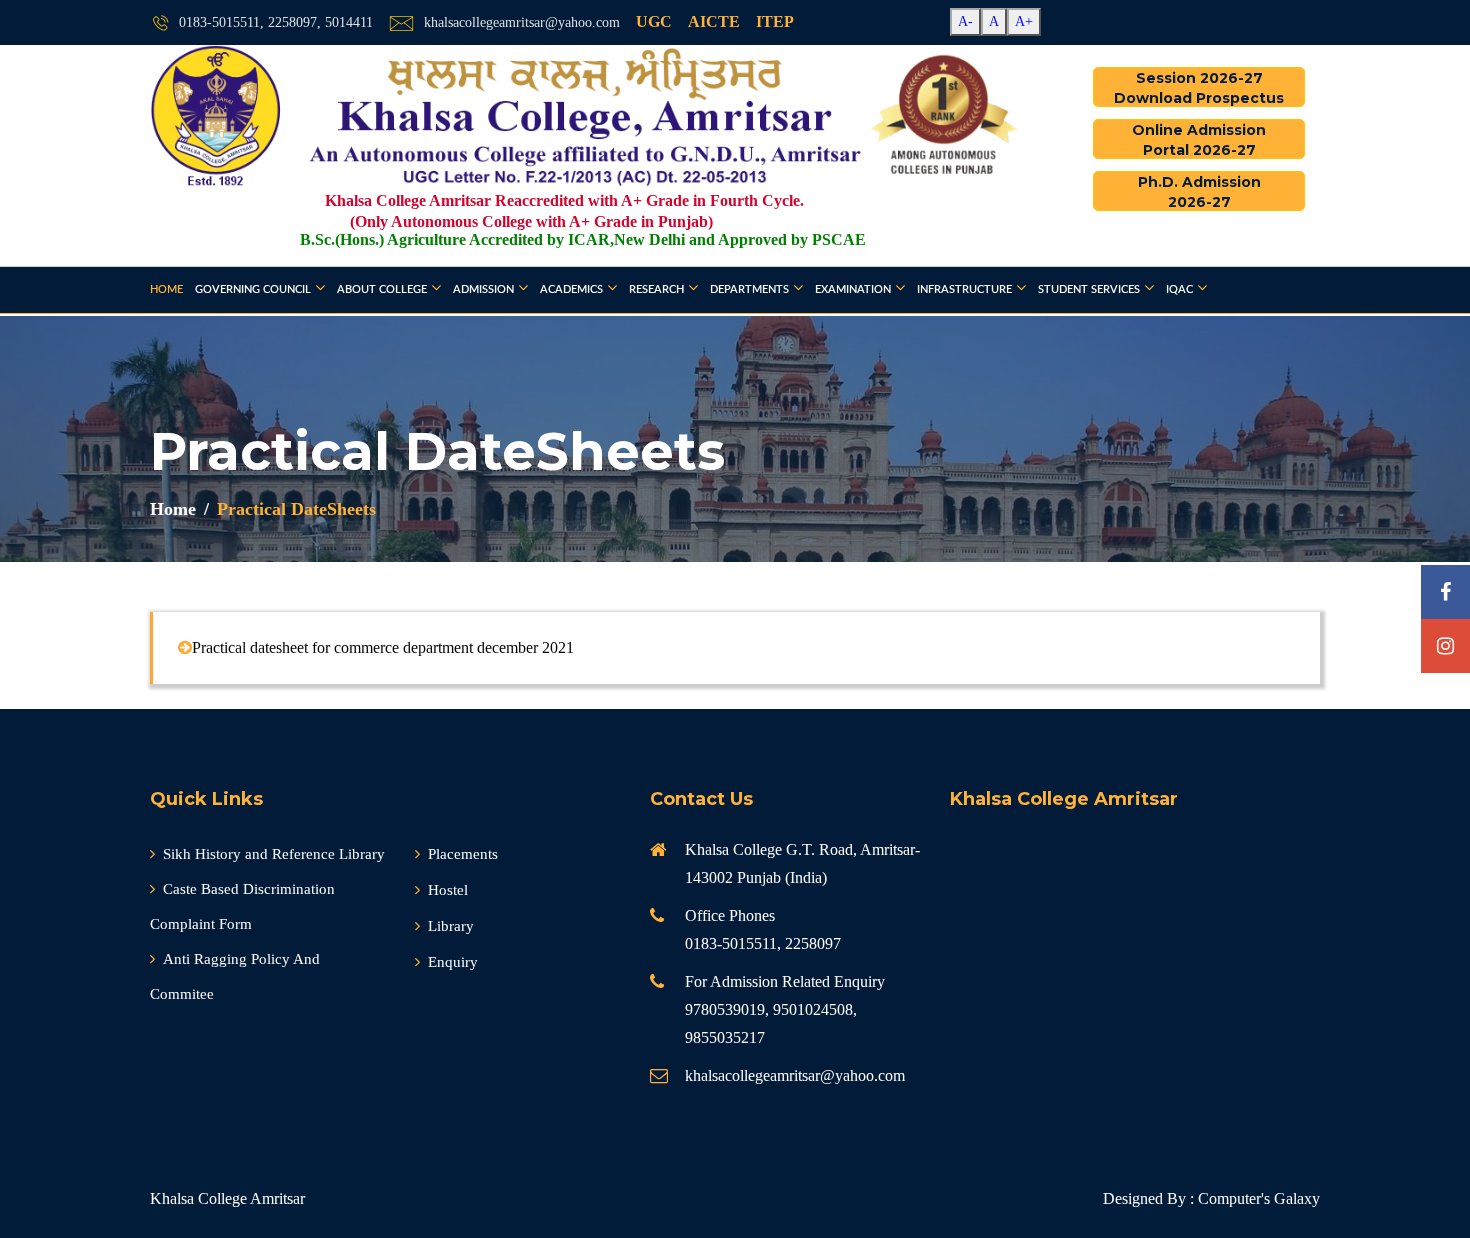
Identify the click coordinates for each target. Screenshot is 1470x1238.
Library (451, 926)
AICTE (714, 21)
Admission (483, 289)
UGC (654, 21)
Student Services (1089, 289)
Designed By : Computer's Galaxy (1211, 1198)
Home (166, 289)
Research (656, 289)
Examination (853, 289)
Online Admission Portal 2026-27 (1199, 140)
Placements (463, 854)
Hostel (448, 890)
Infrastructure (964, 289)
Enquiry (453, 962)
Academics (571, 289)
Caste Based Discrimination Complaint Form (242, 906)
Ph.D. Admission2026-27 (1199, 192)
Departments (749, 289)
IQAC (1179, 289)
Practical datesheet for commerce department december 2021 (383, 647)
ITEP (775, 21)
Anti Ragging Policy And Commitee (235, 976)
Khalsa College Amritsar (227, 1198)
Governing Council (253, 289)
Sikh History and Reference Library (274, 854)
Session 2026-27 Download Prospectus (1199, 88)
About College (382, 289)
